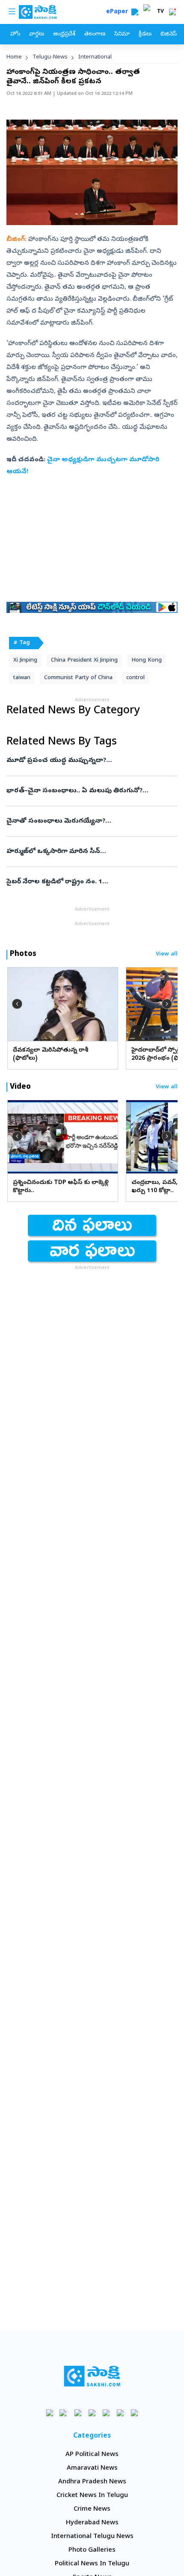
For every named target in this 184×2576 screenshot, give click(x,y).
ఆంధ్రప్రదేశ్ (64, 34)
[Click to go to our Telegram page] (120, 2413)
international (95, 57)
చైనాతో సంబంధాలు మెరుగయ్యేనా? (88, 821)
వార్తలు (37, 34)
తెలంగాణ (95, 34)
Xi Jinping (25, 661)
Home (14, 57)
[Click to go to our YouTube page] (106, 2413)
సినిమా (122, 34)
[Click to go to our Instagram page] (92, 2413)
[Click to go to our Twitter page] (78, 2413)
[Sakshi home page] (92, 2376)
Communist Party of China (78, 678)
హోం (15, 34)
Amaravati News (92, 2468)
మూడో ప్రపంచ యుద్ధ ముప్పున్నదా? (89, 761)
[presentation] (17, 1004)
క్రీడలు (145, 34)
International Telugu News (92, 2537)
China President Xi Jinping (84, 661)
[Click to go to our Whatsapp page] (64, 2413)
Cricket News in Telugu (92, 2496)
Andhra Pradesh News (92, 2482)
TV (160, 12)
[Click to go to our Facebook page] (50, 2413)
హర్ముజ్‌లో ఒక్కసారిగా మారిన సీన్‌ (87, 852)
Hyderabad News (92, 2523)
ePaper (119, 12)
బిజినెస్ (169, 34)
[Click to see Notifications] (172, 12)
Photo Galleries (92, 2550)
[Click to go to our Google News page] (135, 2413)
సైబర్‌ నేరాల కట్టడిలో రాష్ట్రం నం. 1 (89, 882)
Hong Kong (147, 661)
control (135, 678)
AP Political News (92, 2455)
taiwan (22, 678)
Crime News (92, 2509)
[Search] (135, 12)
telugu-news (50, 57)
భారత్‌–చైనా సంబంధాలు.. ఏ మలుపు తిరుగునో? (85, 791)
